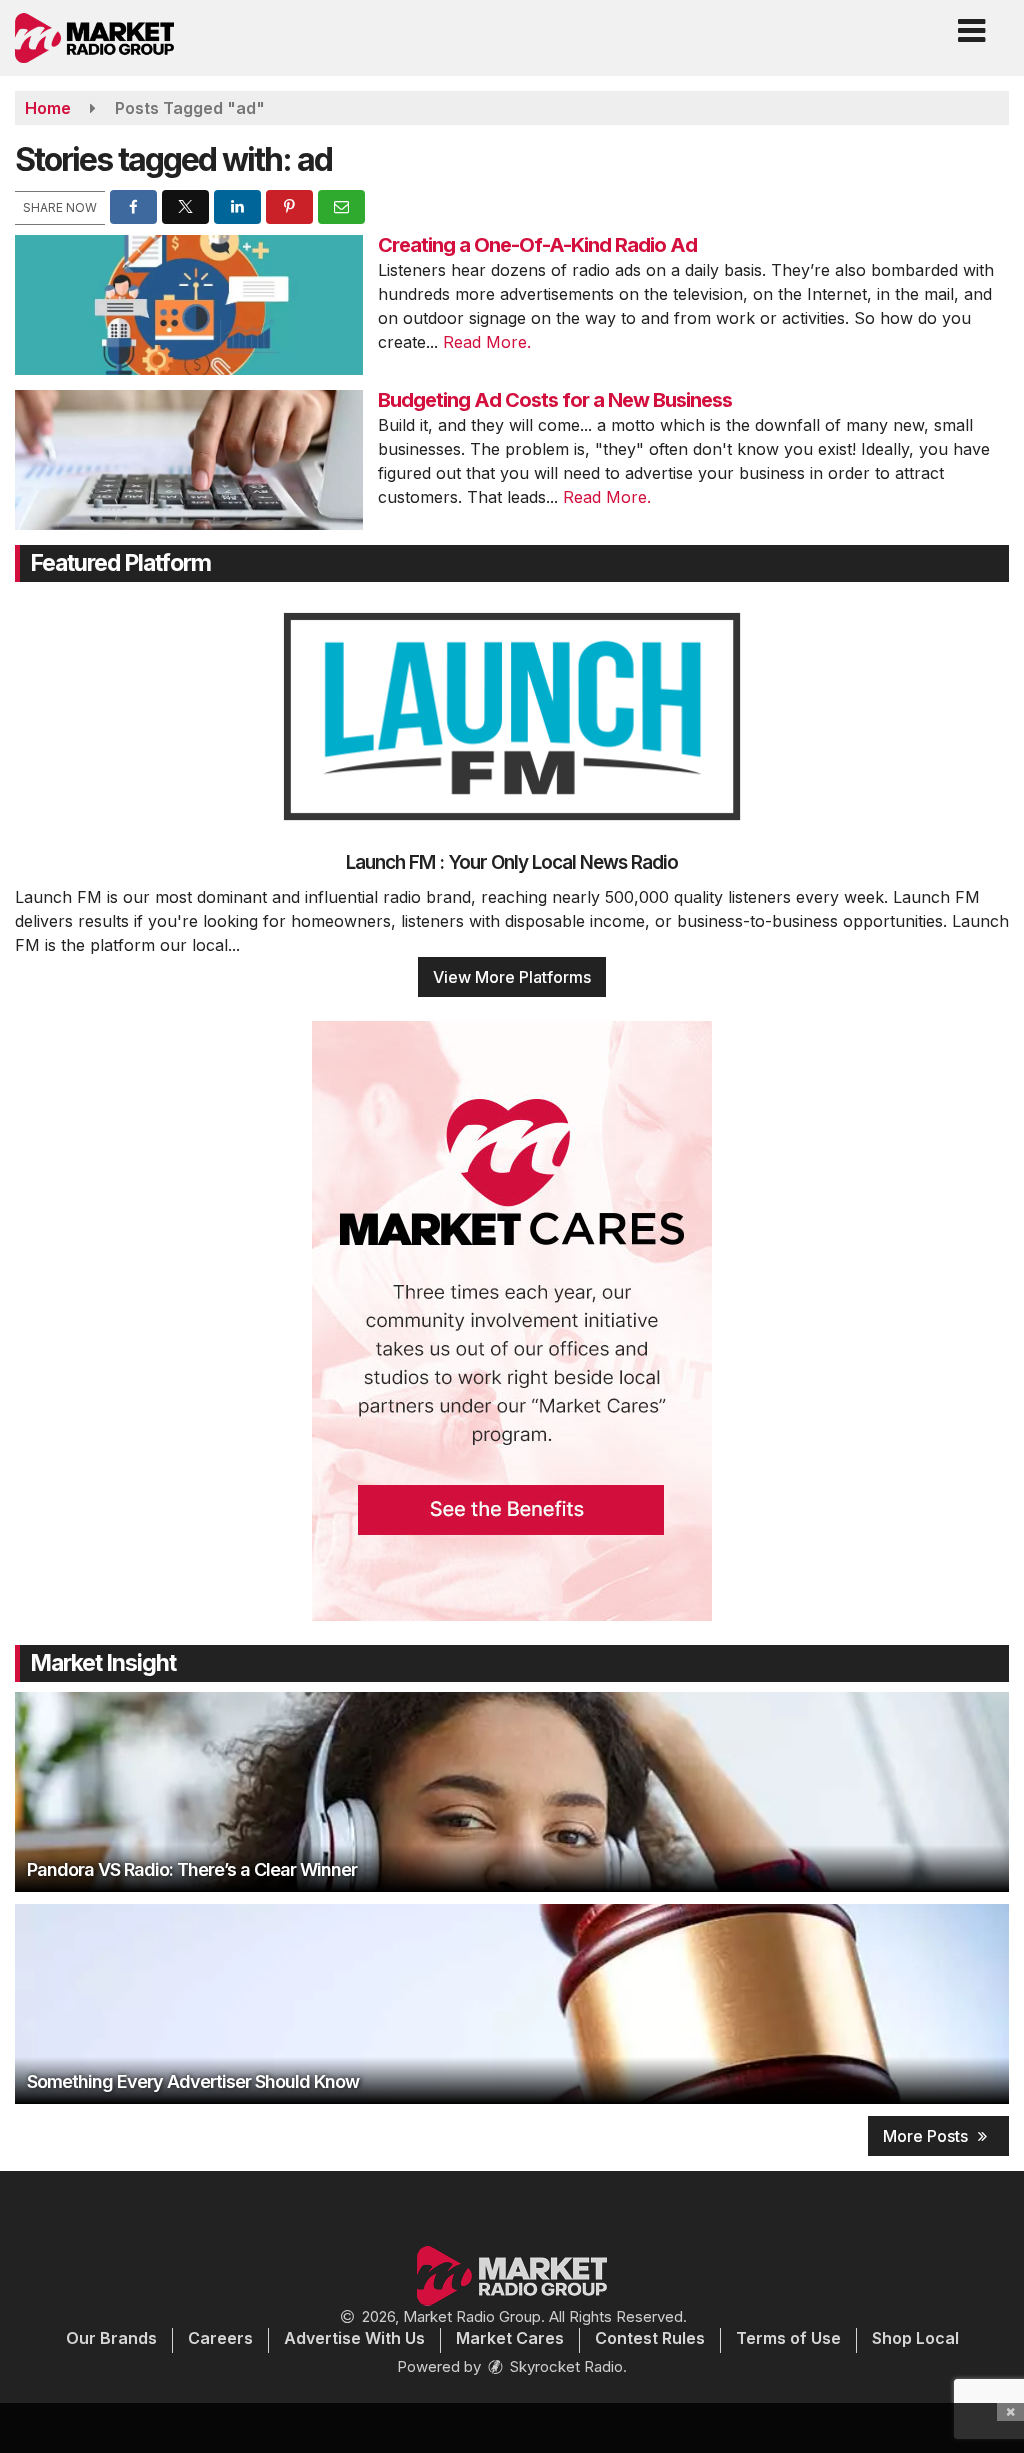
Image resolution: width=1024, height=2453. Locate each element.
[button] (971, 23)
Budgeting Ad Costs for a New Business (555, 400)
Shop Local (915, 2338)
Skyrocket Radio (564, 2366)
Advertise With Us (354, 2338)
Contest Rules (650, 2338)
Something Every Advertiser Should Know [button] (193, 2081)
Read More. (487, 342)
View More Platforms (512, 977)
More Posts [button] (927, 2136)
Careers (220, 2338)
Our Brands (111, 2338)
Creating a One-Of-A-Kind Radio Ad (537, 245)
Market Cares (510, 2338)
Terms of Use (788, 2338)
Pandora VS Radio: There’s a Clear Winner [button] (192, 1869)
